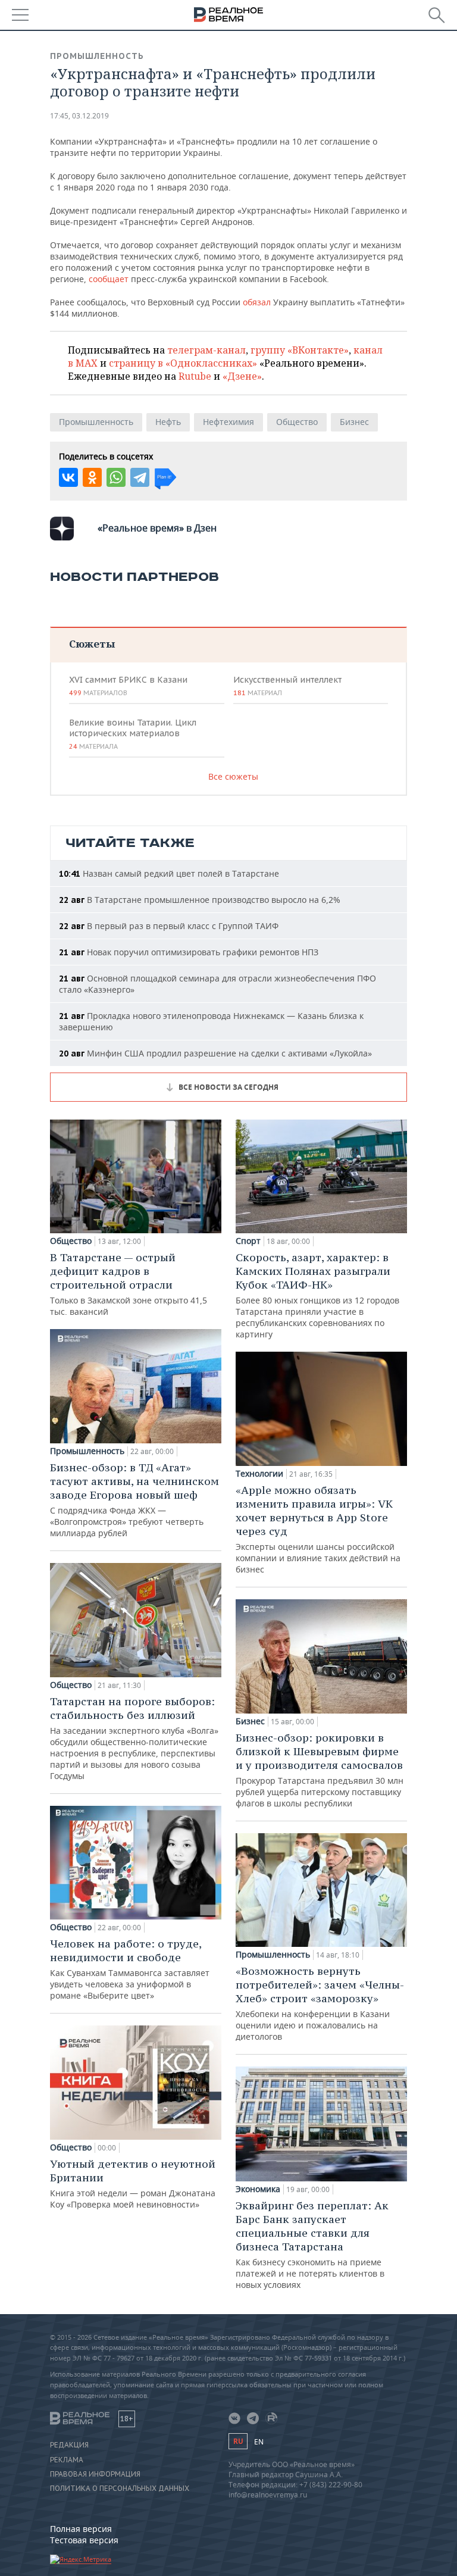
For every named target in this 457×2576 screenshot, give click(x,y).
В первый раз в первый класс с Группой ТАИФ (169, 926)
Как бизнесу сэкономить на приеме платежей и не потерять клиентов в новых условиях (312, 2244)
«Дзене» (242, 376)
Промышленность (97, 56)
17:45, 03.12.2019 (79, 116)
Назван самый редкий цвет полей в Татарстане (169, 873)
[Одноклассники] (92, 477)
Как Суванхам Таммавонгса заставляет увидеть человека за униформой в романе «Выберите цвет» (130, 1969)
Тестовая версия (84, 2540)
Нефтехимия (228, 422)
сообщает (110, 279)
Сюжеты (92, 644)
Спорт (248, 1241)
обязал (258, 302)
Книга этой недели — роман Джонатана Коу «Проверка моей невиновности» (133, 2183)
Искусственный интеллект (287, 686)
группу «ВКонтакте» (300, 350)
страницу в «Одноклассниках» (183, 363)
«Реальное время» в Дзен (157, 528)
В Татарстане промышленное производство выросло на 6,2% (200, 900)
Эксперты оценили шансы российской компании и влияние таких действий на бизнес (318, 1529)
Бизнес (354, 422)
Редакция (69, 2445)
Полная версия (81, 2529)
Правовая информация (95, 2474)
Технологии (259, 1474)
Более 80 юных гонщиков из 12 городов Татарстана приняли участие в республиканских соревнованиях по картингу (317, 1295)
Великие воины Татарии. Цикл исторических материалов (133, 734)
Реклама (67, 2460)
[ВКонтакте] (68, 477)
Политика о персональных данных (120, 2489)
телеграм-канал (206, 350)
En (259, 2442)
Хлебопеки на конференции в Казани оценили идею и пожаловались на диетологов (320, 2003)
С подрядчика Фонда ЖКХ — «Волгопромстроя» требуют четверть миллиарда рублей (134, 1500)
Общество (297, 422)
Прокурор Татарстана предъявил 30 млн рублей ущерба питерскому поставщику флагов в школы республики (320, 1770)
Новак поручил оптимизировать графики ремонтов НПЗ (189, 952)
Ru (238, 2441)
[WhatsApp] (116, 477)
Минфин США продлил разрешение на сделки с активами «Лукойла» (215, 1053)
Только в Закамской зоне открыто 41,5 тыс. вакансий (129, 1284)
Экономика (258, 2189)
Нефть (168, 422)
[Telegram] (140, 477)
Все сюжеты (233, 776)
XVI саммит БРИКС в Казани (128, 686)
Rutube (195, 376)
